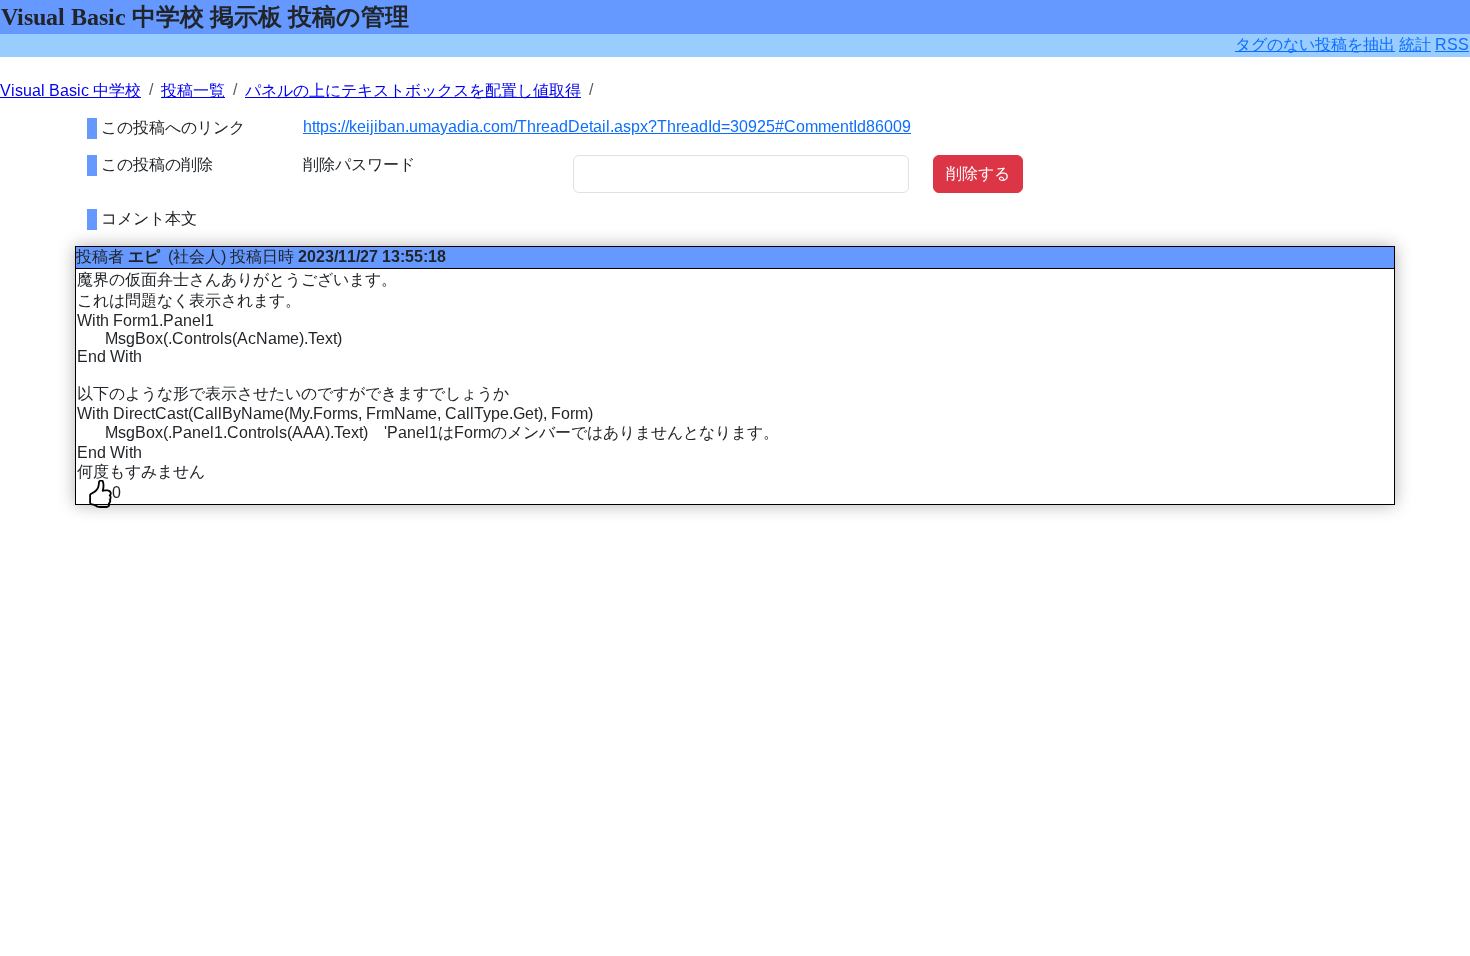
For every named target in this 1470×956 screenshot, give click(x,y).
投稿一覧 (193, 90)
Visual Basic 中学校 (70, 90)
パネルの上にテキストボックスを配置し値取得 (413, 90)
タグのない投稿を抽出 (1315, 44)
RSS (1452, 44)
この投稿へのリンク (173, 127)
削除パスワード (359, 164)
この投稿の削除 (157, 164)
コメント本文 (149, 218)
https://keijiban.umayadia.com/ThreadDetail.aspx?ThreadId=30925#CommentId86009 (607, 126)
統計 (1415, 44)
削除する (978, 173)
